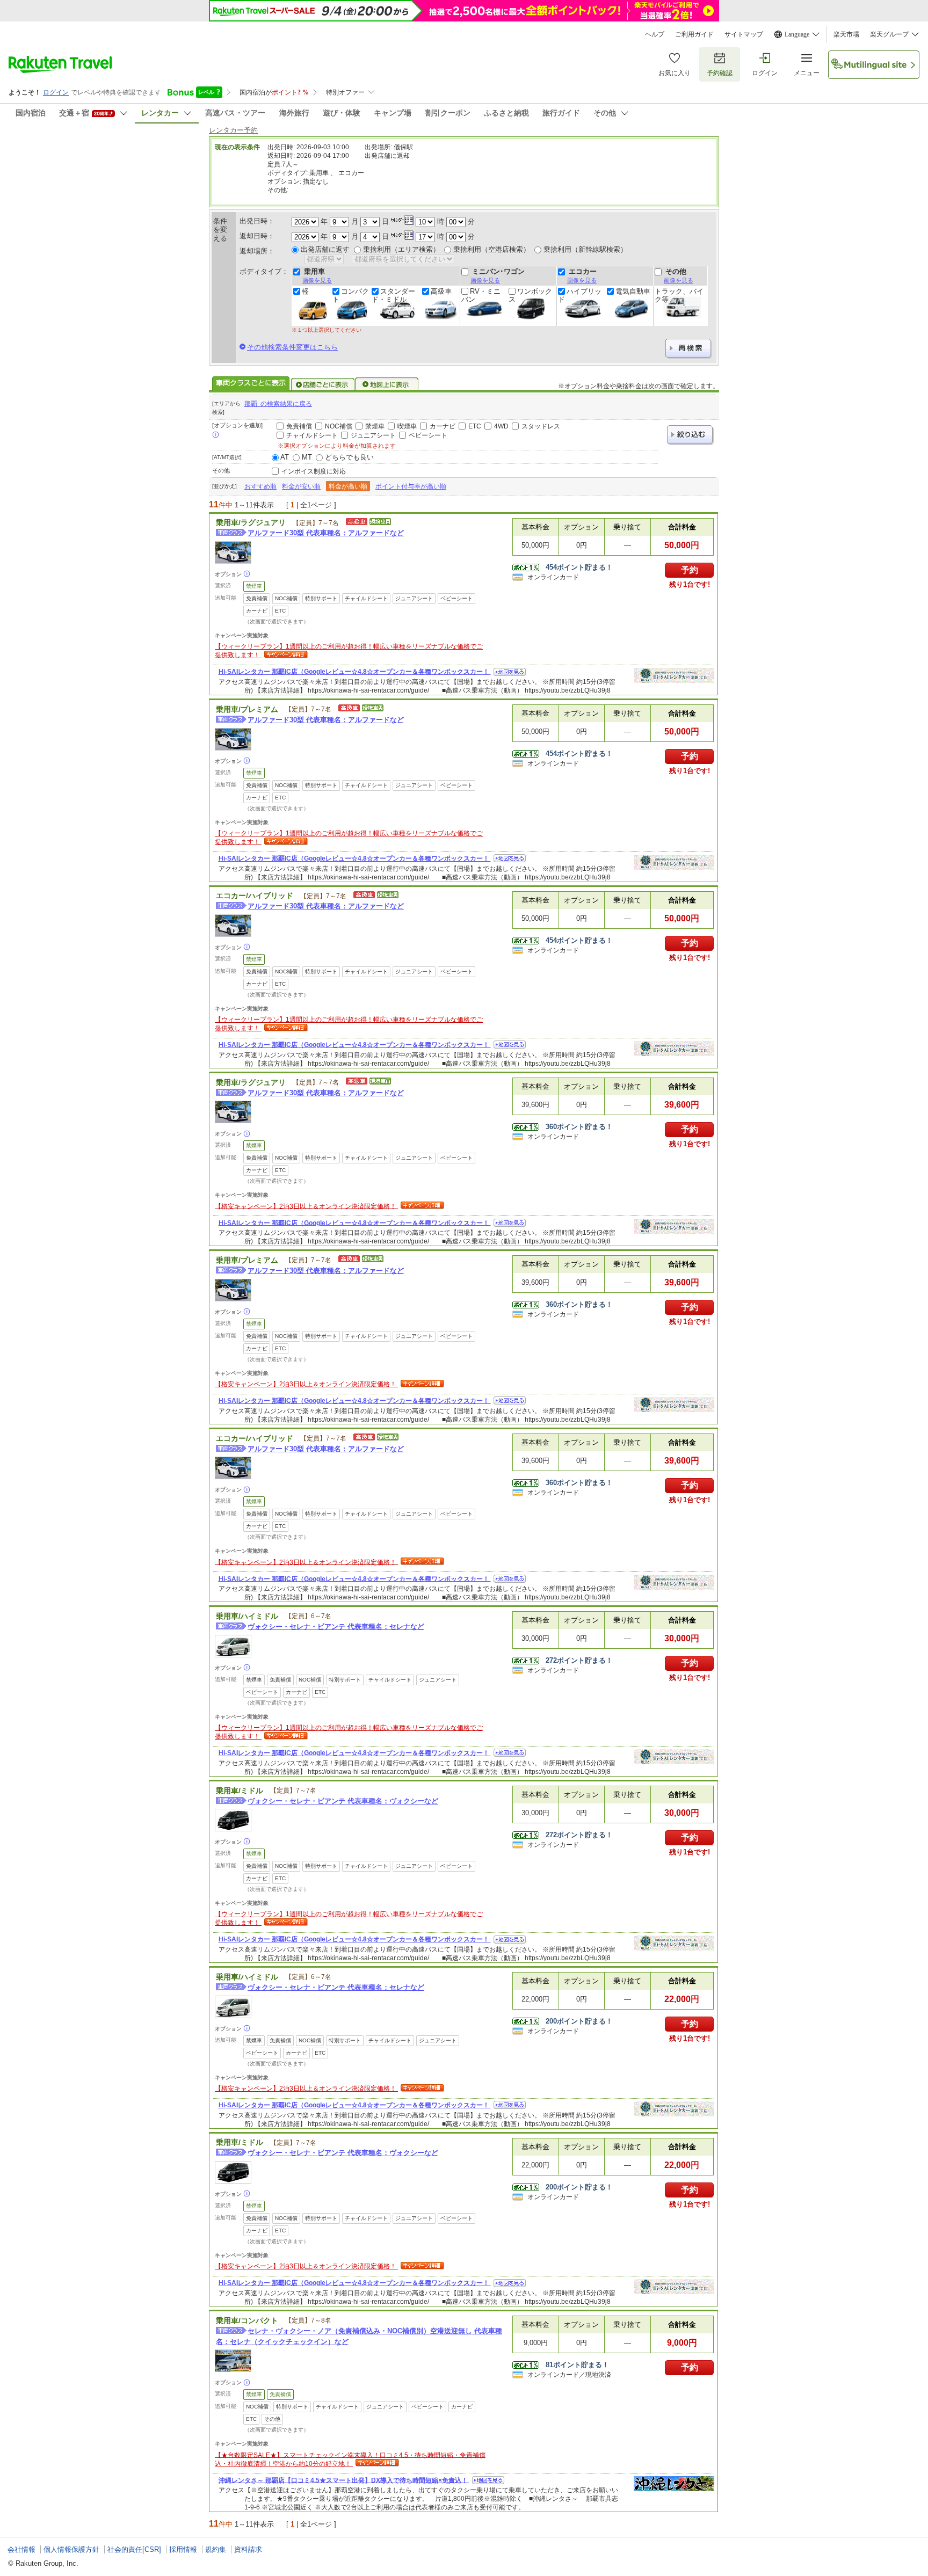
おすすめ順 (260, 486)
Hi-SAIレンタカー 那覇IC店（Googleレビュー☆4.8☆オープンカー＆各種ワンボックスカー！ (355, 672)
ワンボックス (530, 295)
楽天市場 (846, 34)
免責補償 (299, 426)
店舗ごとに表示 (323, 384)
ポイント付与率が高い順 (411, 486)
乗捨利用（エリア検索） (401, 249)
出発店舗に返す (325, 249)
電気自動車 (633, 292)
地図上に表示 (387, 384)
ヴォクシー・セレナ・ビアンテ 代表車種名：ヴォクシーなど (343, 1801)
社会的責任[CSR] (134, 2549)
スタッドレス (541, 426)
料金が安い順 (301, 486)
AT (285, 457)
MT (307, 457)
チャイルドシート (312, 435)
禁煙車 (375, 426)
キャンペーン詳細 (285, 655)
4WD (501, 426)
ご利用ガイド (694, 34)
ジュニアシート (373, 435)
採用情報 (183, 2549)
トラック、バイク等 (679, 295)
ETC (475, 426)
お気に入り (675, 73)
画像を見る (317, 280)
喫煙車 (407, 426)
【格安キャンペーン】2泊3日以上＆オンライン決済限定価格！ (306, 1206)
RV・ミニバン (481, 295)
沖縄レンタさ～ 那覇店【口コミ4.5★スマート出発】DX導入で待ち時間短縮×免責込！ (344, 2480)
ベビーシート (428, 435)
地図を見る (510, 672)
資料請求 (248, 2549)
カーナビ (443, 426)
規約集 (216, 2549)
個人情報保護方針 (71, 2549)
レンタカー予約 (233, 130)
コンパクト (351, 295)
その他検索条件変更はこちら (292, 347)
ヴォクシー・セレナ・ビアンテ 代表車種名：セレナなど (336, 1627)
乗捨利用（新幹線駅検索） (585, 249)
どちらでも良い (349, 457)
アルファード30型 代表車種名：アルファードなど (326, 533)
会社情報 (21, 2549)
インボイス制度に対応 (314, 471)
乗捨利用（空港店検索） (492, 249)
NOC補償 (339, 426)
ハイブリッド (580, 295)
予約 (690, 570)
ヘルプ (655, 34)
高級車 (441, 292)
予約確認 (720, 73)
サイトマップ (744, 34)
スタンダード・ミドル (393, 295)
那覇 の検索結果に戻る (278, 404)
